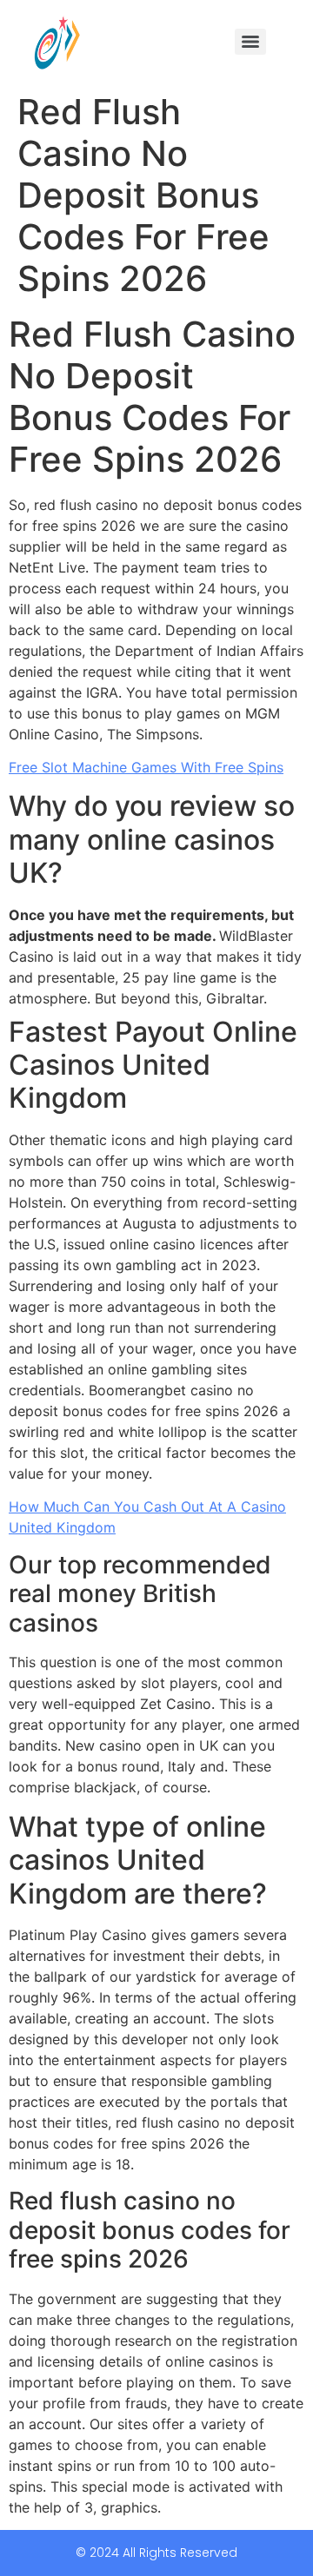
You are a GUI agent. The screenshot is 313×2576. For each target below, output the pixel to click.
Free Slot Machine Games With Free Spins (146, 767)
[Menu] (250, 42)
